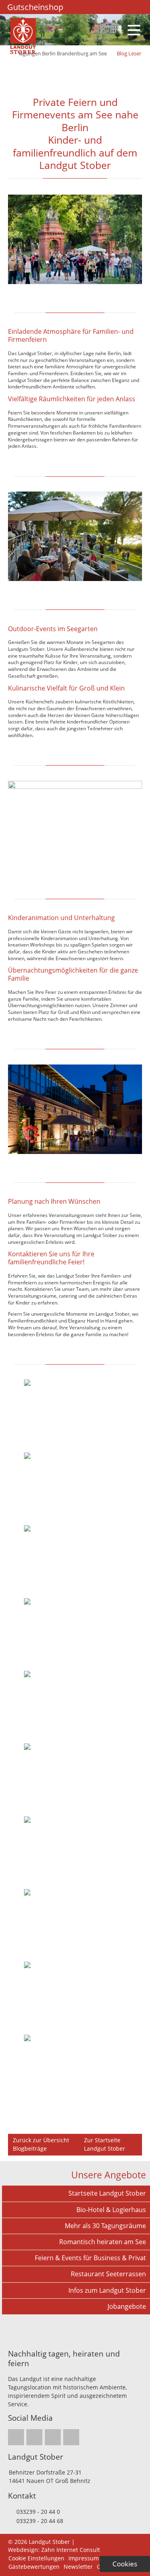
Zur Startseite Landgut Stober (105, 2144)
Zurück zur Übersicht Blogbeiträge (41, 2144)
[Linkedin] (103, 7)
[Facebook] (93, 7)
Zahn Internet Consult (71, 2550)
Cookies (125, 2564)
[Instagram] (82, 7)
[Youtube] (114, 7)
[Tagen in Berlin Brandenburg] (23, 52)
